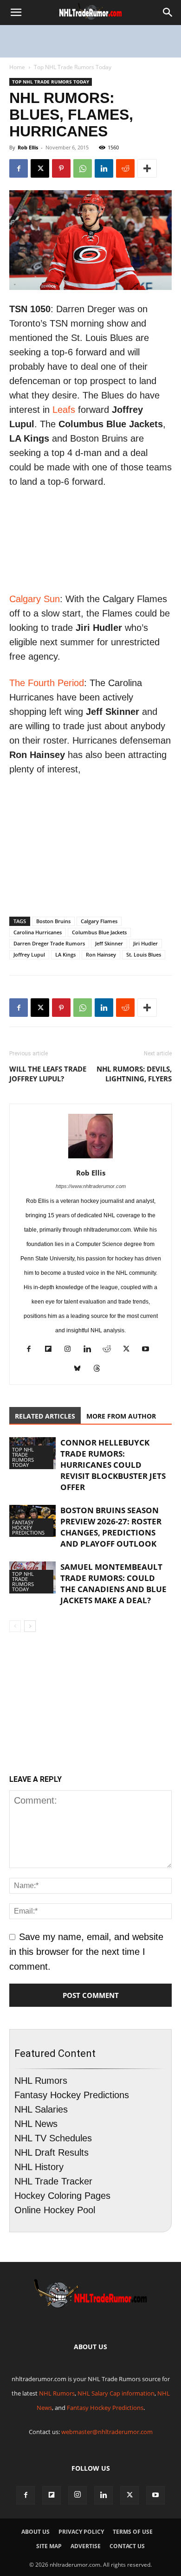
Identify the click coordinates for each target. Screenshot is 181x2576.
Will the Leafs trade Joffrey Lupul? (48, 1074)
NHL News (36, 2124)
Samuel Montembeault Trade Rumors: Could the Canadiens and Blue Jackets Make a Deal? (113, 1584)
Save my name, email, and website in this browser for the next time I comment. (86, 1952)
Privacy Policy (81, 2532)
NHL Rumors (41, 2081)
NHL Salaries (41, 2109)
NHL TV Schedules (53, 2138)
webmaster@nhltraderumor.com (107, 2432)
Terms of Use (133, 2532)
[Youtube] (149, 1350)
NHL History (39, 2167)
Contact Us (127, 2546)
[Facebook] (19, 168)
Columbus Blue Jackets (99, 932)
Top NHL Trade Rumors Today (73, 67)
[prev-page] (15, 1626)
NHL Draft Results (52, 2152)
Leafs (64, 410)
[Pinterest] (61, 168)
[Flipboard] (52, 1350)
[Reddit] (110, 1350)
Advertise (86, 2546)
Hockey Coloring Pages (62, 2196)
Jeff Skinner (109, 943)
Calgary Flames (99, 921)
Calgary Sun (35, 599)
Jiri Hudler (145, 943)
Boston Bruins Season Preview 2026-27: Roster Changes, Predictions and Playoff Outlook (111, 1527)
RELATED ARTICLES (45, 1416)
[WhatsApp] (83, 168)
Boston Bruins (53, 921)
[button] (16, 13)
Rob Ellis (28, 147)
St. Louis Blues (144, 954)
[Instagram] (71, 1350)
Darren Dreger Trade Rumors (49, 943)
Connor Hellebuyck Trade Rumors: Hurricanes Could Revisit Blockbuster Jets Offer (113, 1465)
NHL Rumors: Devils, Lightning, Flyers (134, 1074)
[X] (40, 168)
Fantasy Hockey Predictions (28, 1527)
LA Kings (65, 954)
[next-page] (30, 1626)
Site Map (49, 2546)
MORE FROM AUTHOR (121, 1416)
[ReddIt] (125, 168)
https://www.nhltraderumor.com (91, 1186)
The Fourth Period (47, 683)
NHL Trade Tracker (53, 2181)
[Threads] (100, 1370)
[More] (147, 168)
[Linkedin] (104, 168)
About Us (36, 2532)
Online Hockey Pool (55, 2210)
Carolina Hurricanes (38, 932)
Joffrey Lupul (29, 954)
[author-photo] (90, 1157)
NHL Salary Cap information (116, 2393)
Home (17, 67)
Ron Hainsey (101, 954)
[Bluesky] (81, 1370)
